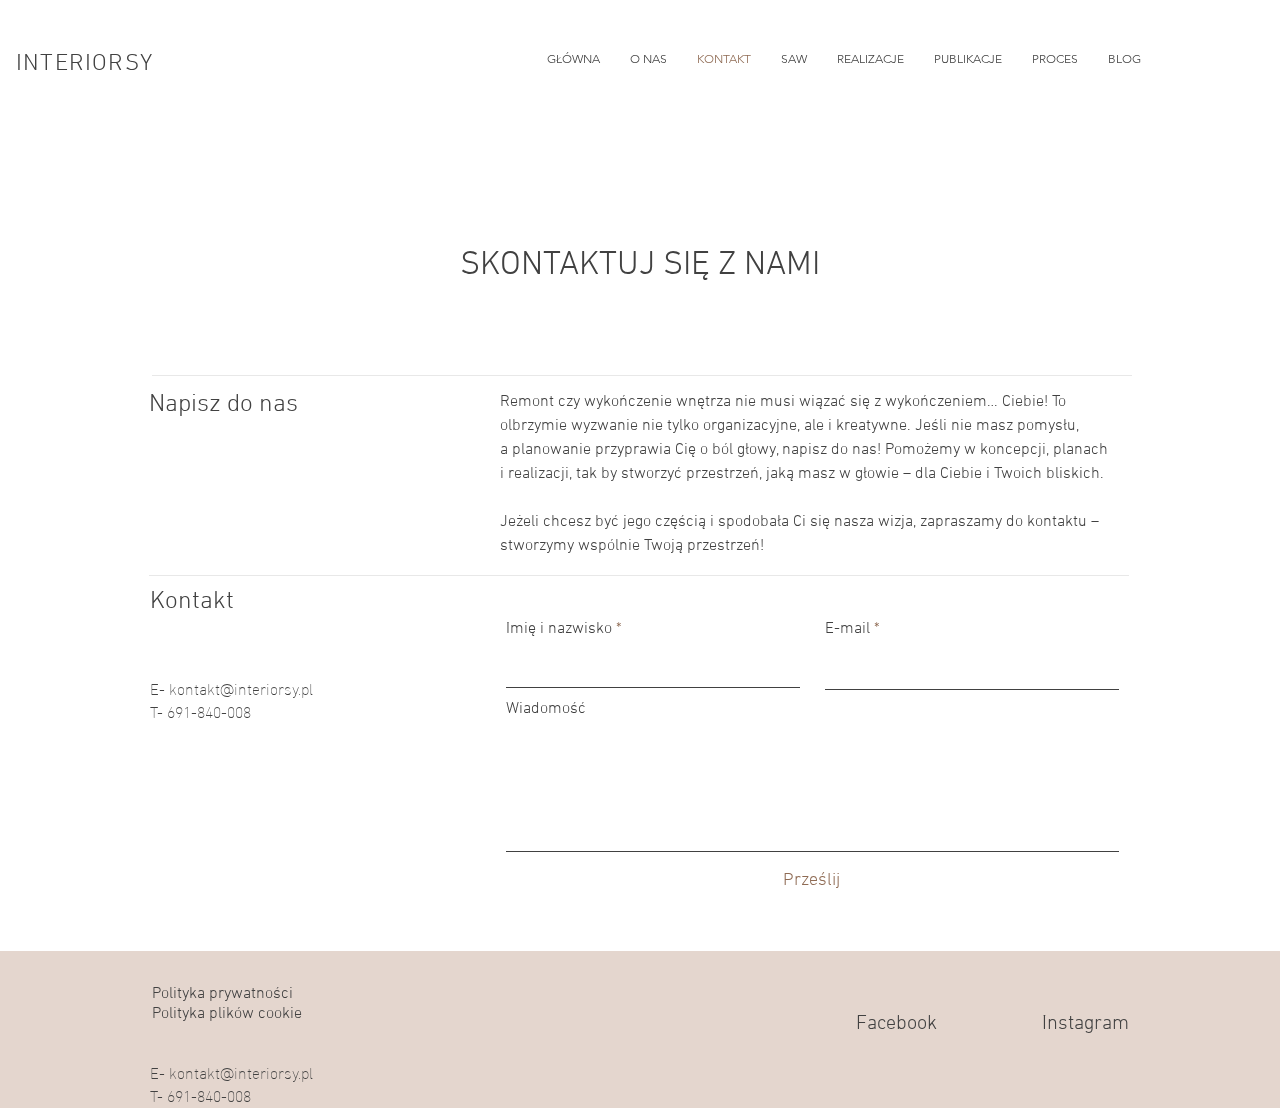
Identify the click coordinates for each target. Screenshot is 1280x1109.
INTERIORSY (84, 64)
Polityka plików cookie (227, 1014)
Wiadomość (546, 709)
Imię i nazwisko (559, 629)
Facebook (896, 1024)
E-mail (847, 629)
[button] (870, 59)
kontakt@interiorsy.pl (241, 687)
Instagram (1085, 1024)
